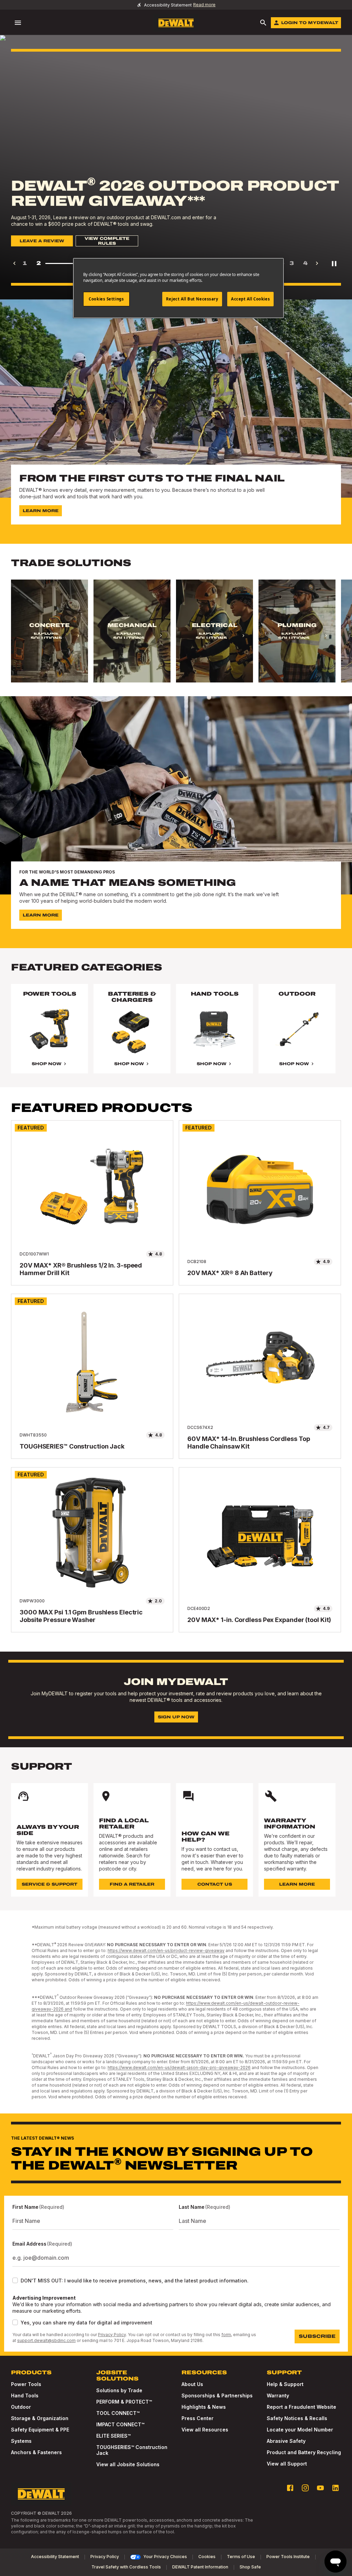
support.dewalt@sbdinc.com (46, 2340)
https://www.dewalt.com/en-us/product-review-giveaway (166, 1950)
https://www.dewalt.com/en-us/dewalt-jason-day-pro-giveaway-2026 (179, 2068)
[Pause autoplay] (334, 263)
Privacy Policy (112, 2335)
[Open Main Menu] (18, 23)
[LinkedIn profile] (335, 2488)
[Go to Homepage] (176, 23)
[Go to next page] (317, 263)
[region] (176, 638)
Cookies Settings (106, 299)
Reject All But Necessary (192, 299)
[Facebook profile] (290, 2488)
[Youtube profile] (320, 2488)
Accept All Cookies (250, 299)
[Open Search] (263, 23)
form (226, 2335)
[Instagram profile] (305, 2488)
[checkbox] (15, 2280)
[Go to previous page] (14, 263)
